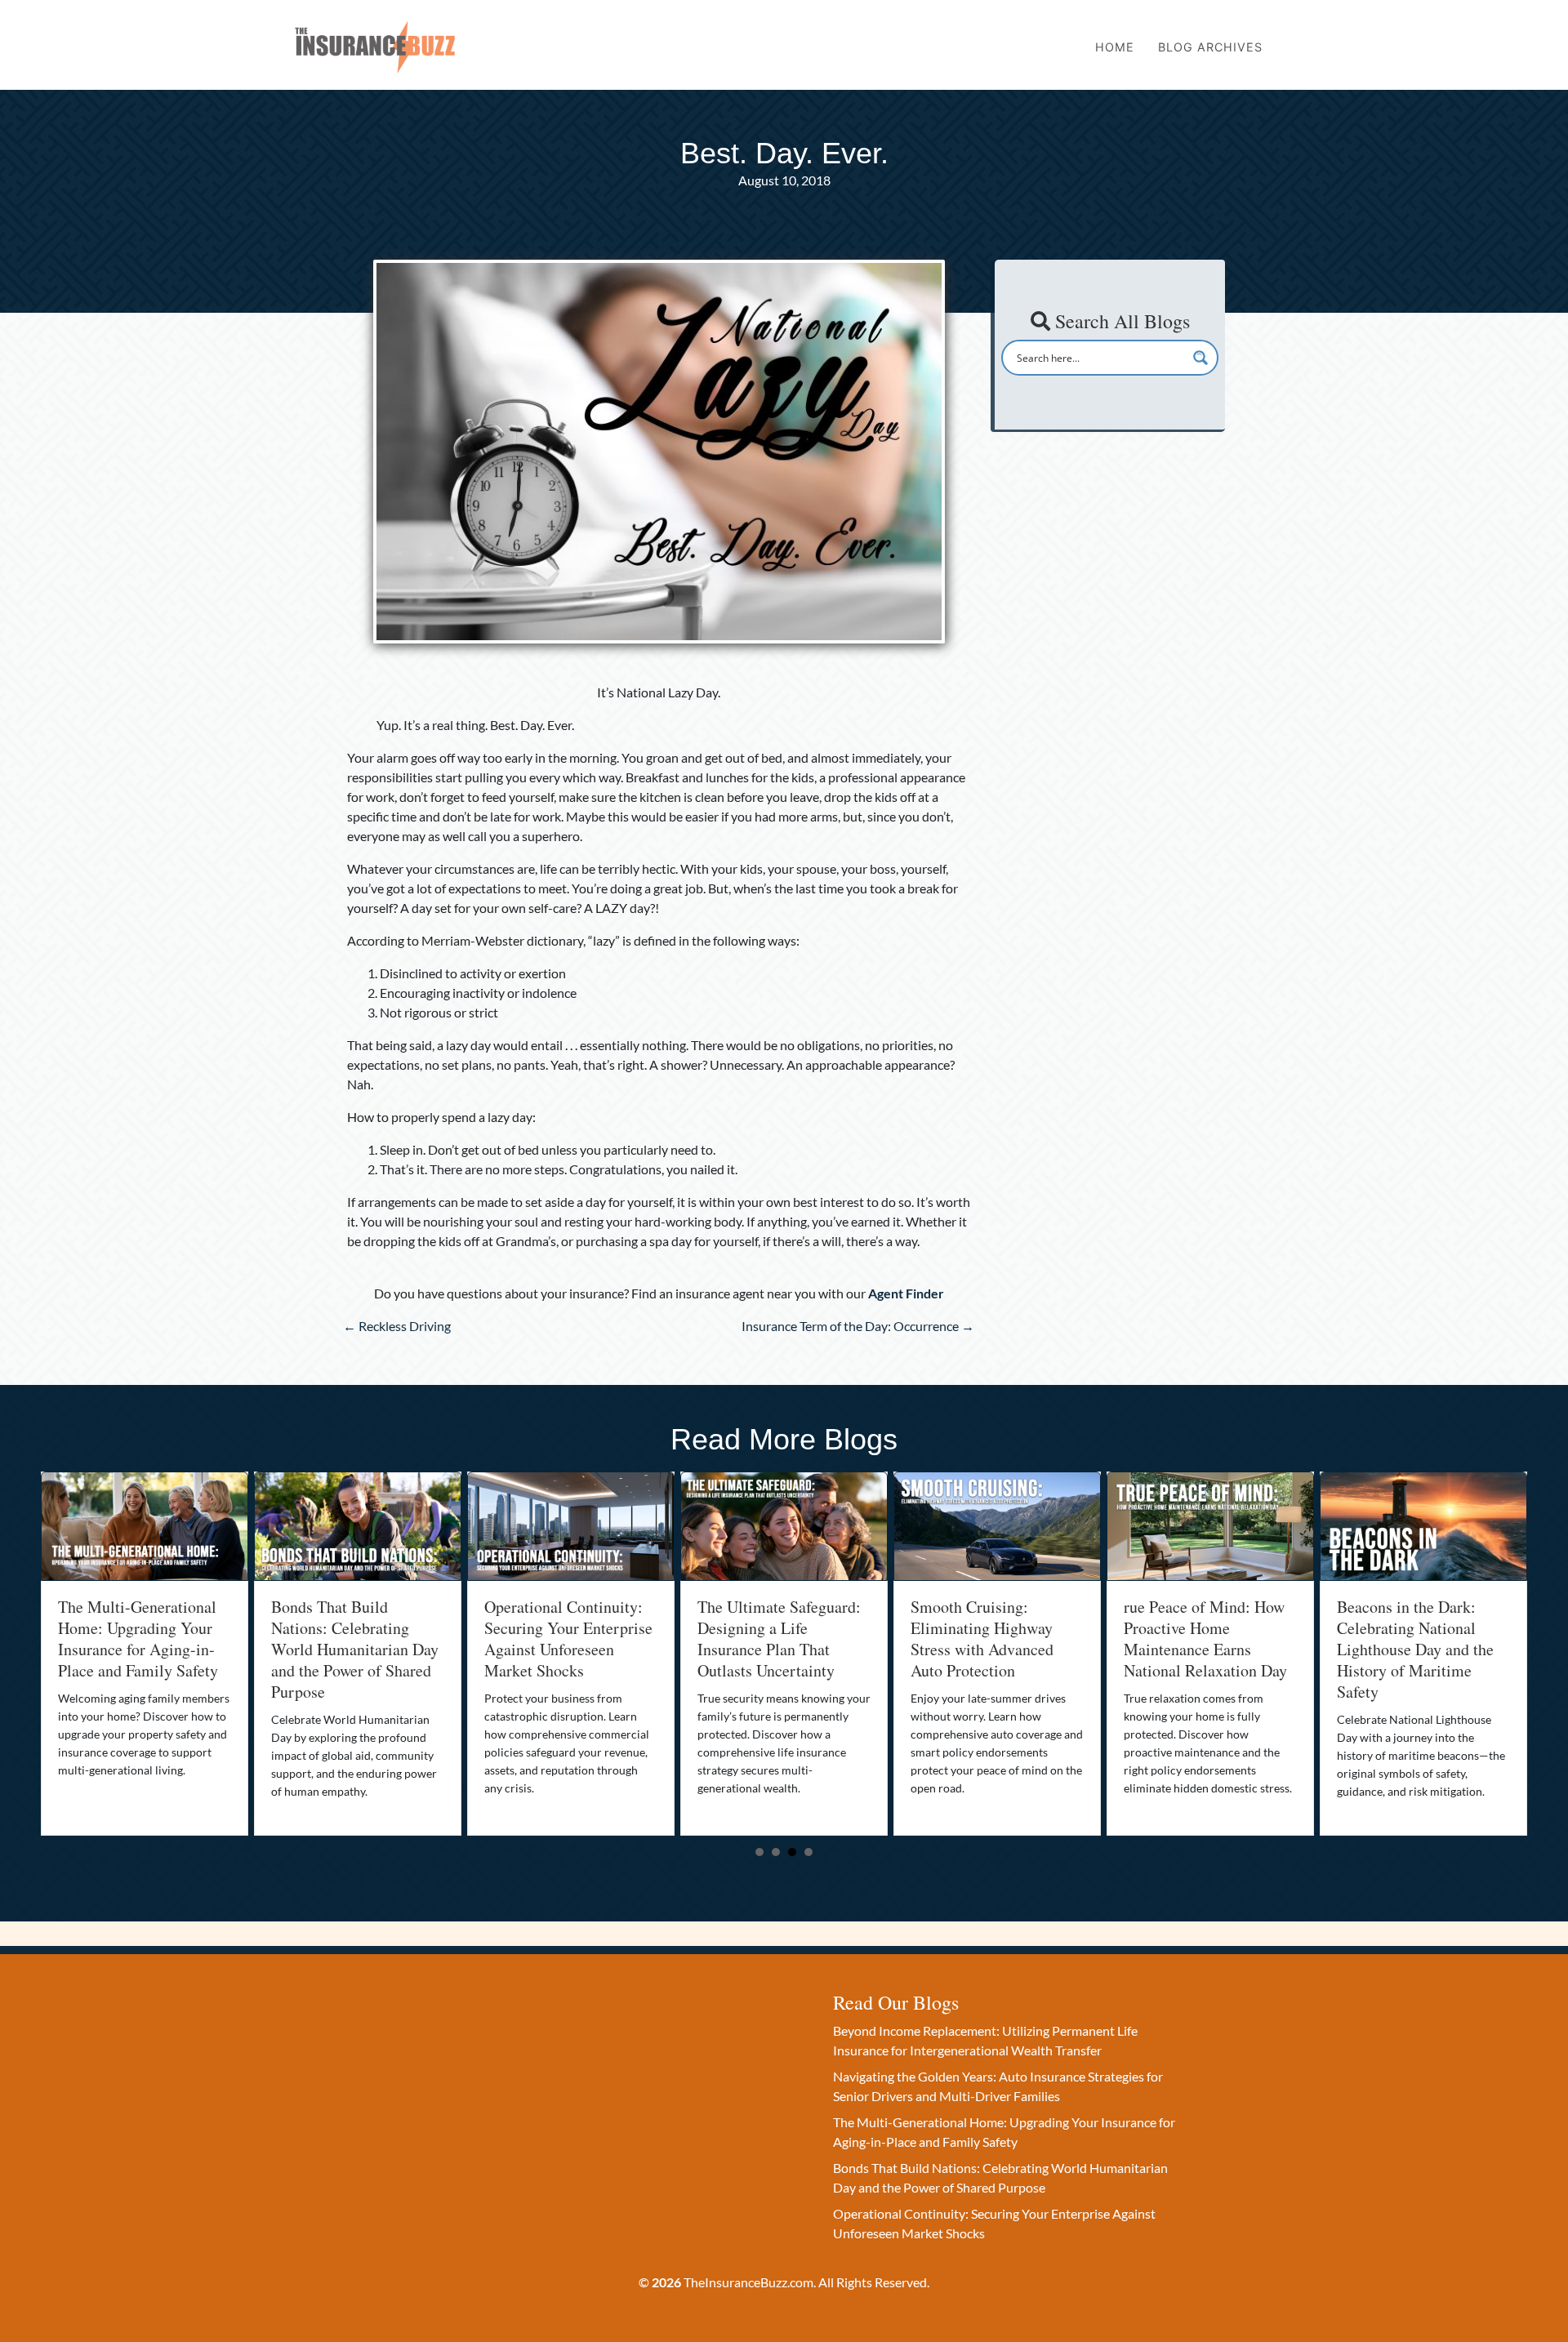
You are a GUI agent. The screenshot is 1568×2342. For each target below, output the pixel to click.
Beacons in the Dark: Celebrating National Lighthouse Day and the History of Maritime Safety (1202, 1649)
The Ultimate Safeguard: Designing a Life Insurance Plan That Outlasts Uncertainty (566, 1639)
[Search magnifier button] (1200, 358)
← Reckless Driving (397, 1326)
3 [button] (792, 1852)
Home (1115, 47)
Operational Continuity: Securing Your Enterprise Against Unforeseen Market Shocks (355, 1639)
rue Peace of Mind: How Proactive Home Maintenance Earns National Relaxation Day (992, 1639)
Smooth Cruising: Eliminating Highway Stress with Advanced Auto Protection (769, 1639)
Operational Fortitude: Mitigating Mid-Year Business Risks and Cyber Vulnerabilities (1423, 1639)
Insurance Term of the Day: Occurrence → (858, 1326)
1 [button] (759, 1852)
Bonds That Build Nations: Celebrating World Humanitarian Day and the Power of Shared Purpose (142, 1649)
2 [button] (776, 1852)
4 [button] (808, 1852)
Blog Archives (1210, 47)
